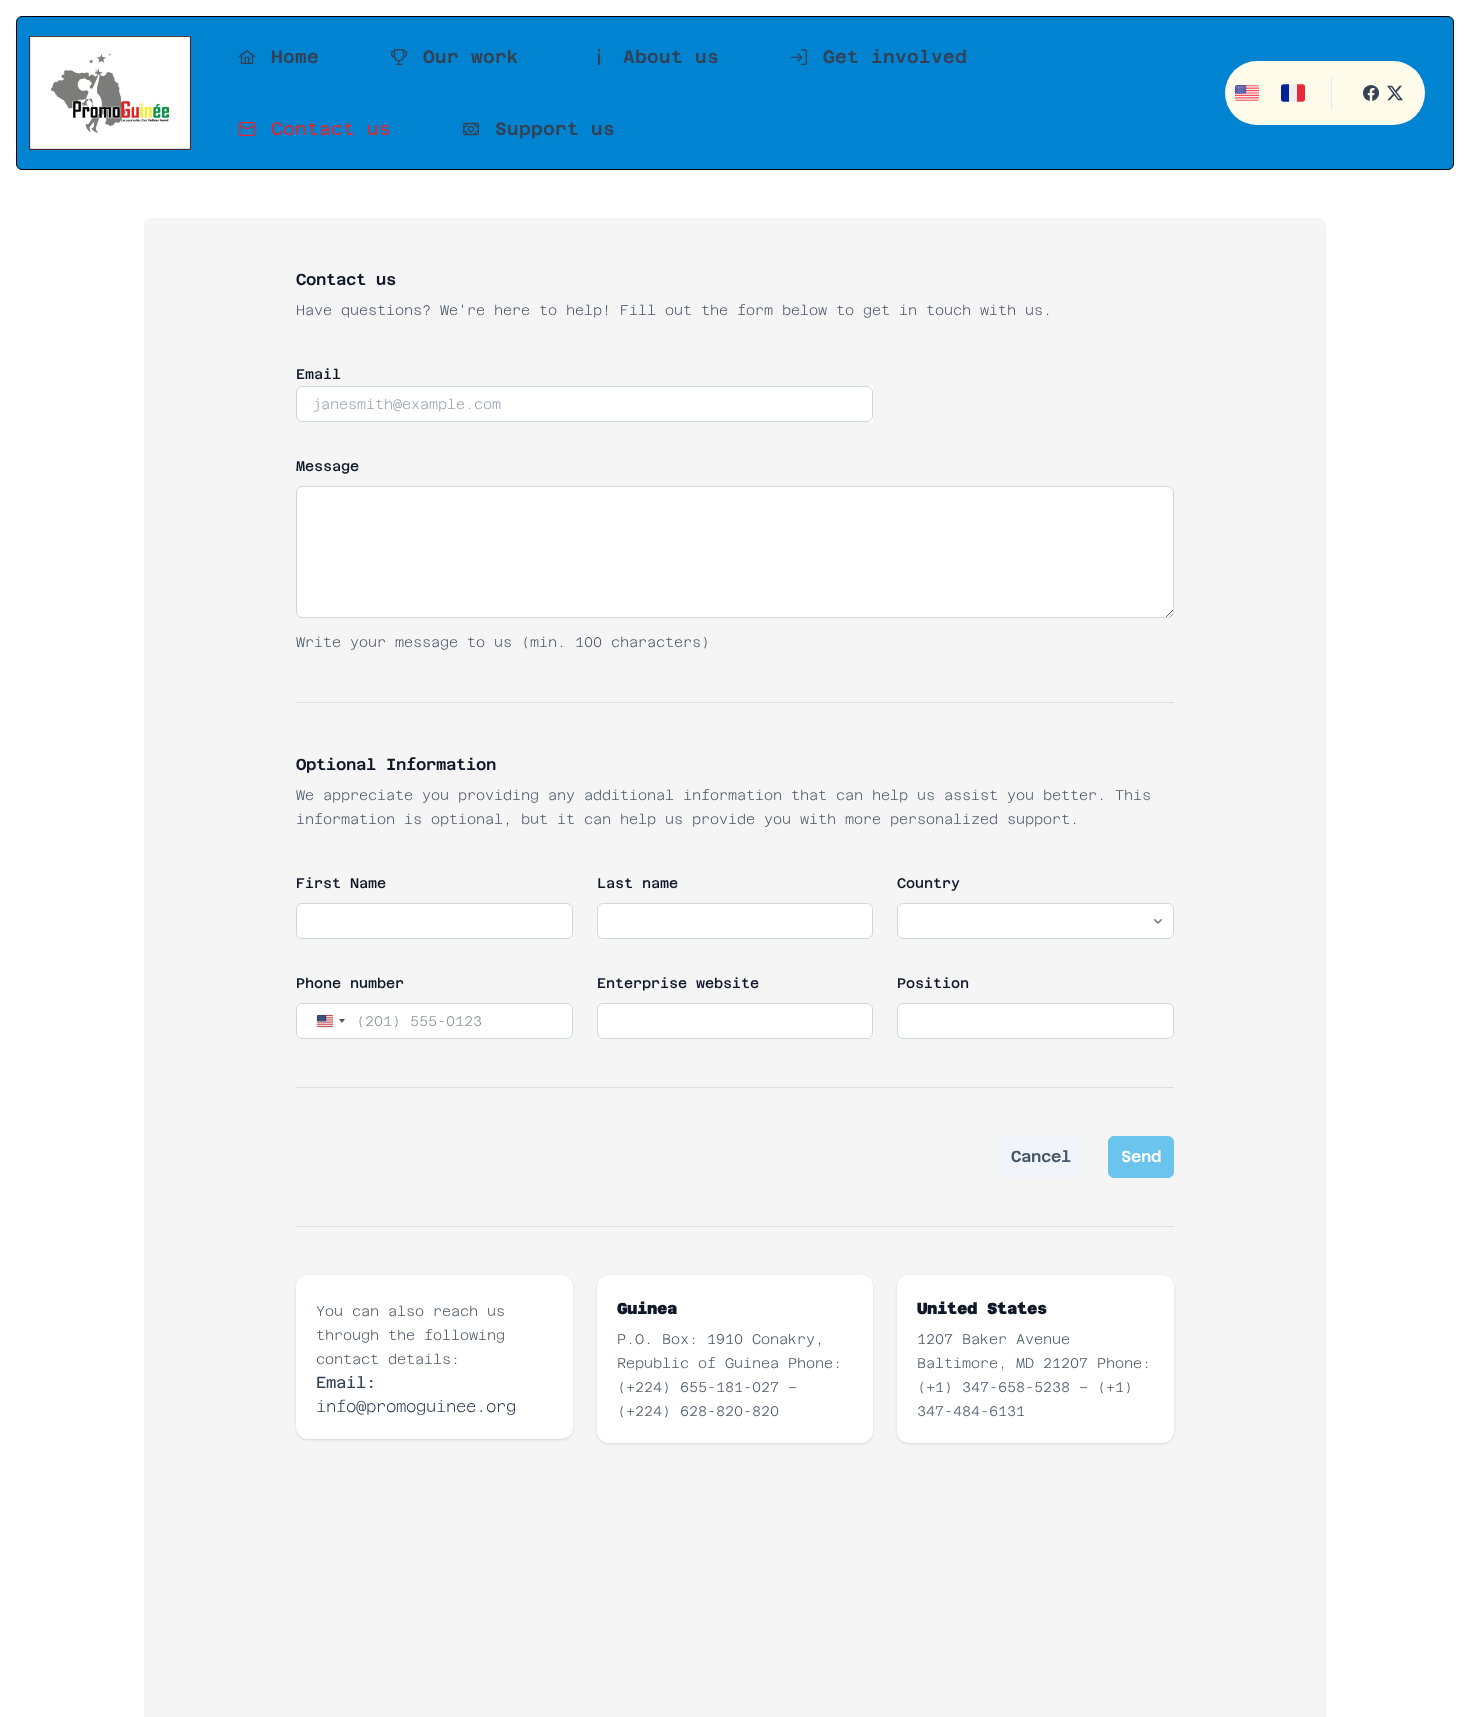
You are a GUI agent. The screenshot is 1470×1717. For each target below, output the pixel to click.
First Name (341, 883)
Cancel (1041, 1156)
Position (933, 983)
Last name (637, 883)
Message (327, 466)
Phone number (350, 983)
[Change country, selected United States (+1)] (330, 1021)
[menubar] (700, 93)
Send (1141, 1156)
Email (318, 374)
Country (928, 883)
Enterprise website (678, 983)
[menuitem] (271, 57)
